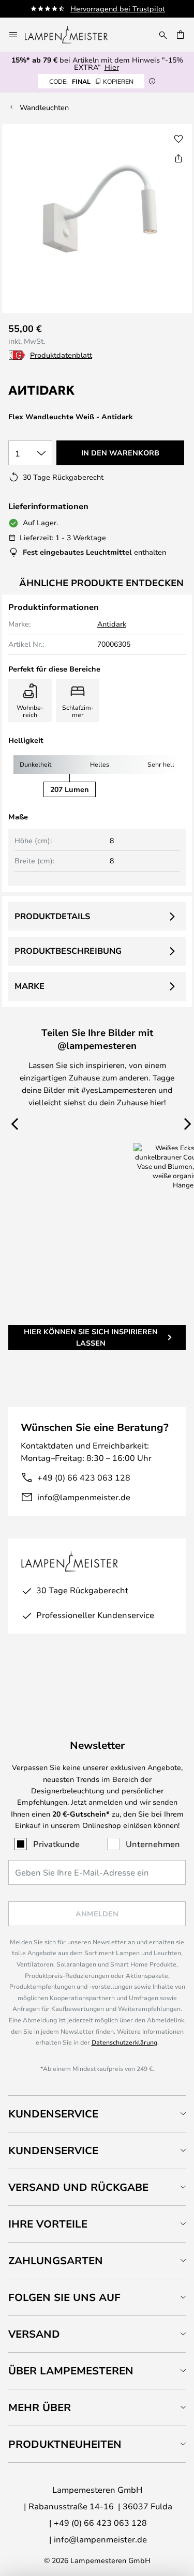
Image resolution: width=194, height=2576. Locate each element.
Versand (34, 2334)
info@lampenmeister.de (84, 1497)
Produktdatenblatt (61, 355)
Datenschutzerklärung (124, 2042)
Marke (29, 986)
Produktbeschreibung (68, 951)
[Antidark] (60, 390)
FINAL (91, 81)
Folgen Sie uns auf (64, 2297)
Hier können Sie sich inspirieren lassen (91, 1337)
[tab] (97, 2114)
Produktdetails (52, 916)
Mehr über (40, 2407)
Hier (112, 67)
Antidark (112, 624)
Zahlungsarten (56, 2260)
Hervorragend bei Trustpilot (118, 9)
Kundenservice (53, 2114)
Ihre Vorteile (48, 2224)
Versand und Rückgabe (78, 2187)
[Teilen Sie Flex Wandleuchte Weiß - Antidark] (178, 158)
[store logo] (72, 35)
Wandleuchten (44, 107)
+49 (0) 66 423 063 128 (84, 1477)
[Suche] (163, 35)
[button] (178, 139)
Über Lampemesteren (71, 2371)
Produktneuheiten (65, 2444)
